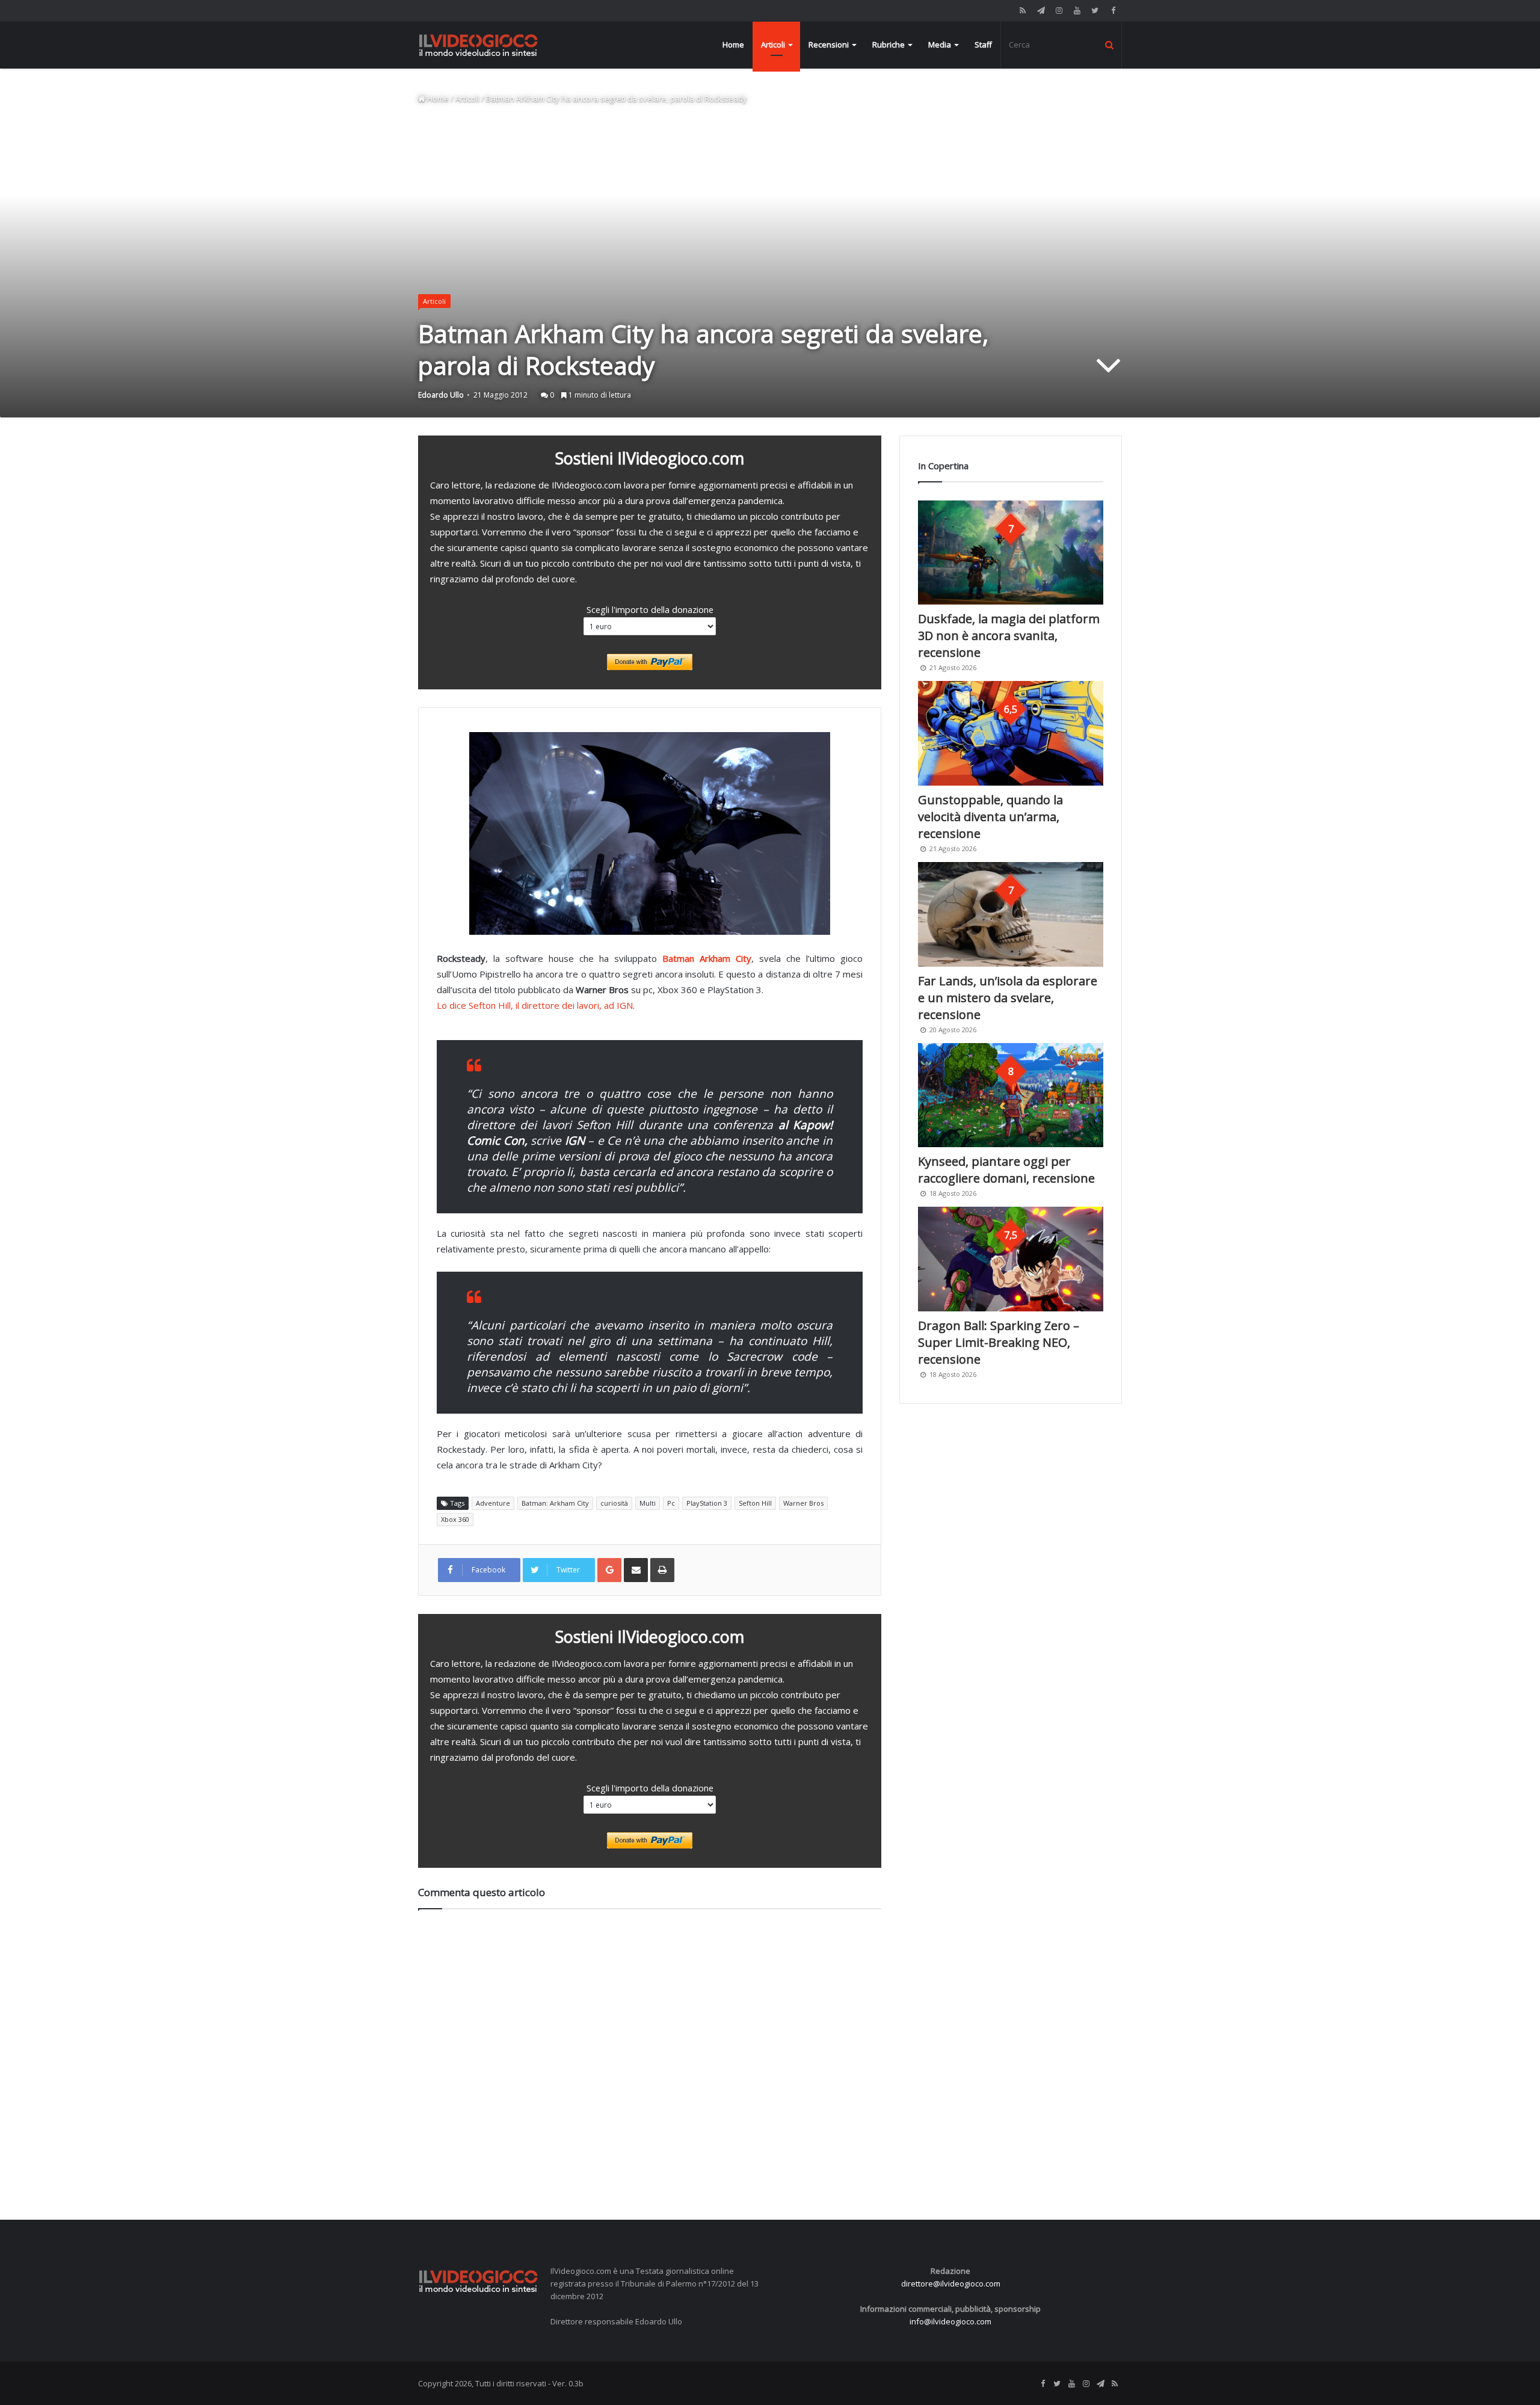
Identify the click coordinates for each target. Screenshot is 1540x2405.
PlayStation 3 (707, 1503)
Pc (671, 1503)
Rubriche (889, 45)
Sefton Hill (755, 1503)
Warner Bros (803, 1503)
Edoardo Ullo (441, 395)
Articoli (773, 45)
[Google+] (609, 1570)
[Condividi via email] (636, 1570)
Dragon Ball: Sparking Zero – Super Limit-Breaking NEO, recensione (999, 1342)
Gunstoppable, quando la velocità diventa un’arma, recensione (990, 817)
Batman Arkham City (707, 958)
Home (733, 45)
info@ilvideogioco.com (950, 2321)
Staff (983, 45)
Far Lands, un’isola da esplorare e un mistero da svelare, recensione (1008, 998)
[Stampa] (662, 1570)
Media (940, 45)
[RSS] (1023, 11)
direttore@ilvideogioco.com (951, 2283)
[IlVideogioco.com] (478, 45)
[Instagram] (1059, 11)
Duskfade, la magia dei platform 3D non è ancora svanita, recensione (1009, 636)
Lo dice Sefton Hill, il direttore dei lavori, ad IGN (535, 1005)
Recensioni (829, 45)
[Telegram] (1041, 11)
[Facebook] (1113, 11)
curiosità (614, 1503)
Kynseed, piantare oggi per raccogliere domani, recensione (1006, 1170)
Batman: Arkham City (555, 1503)
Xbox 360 (455, 1519)
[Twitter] (1095, 11)
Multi (648, 1503)
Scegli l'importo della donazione (650, 609)
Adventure (493, 1503)
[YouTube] (1077, 11)
